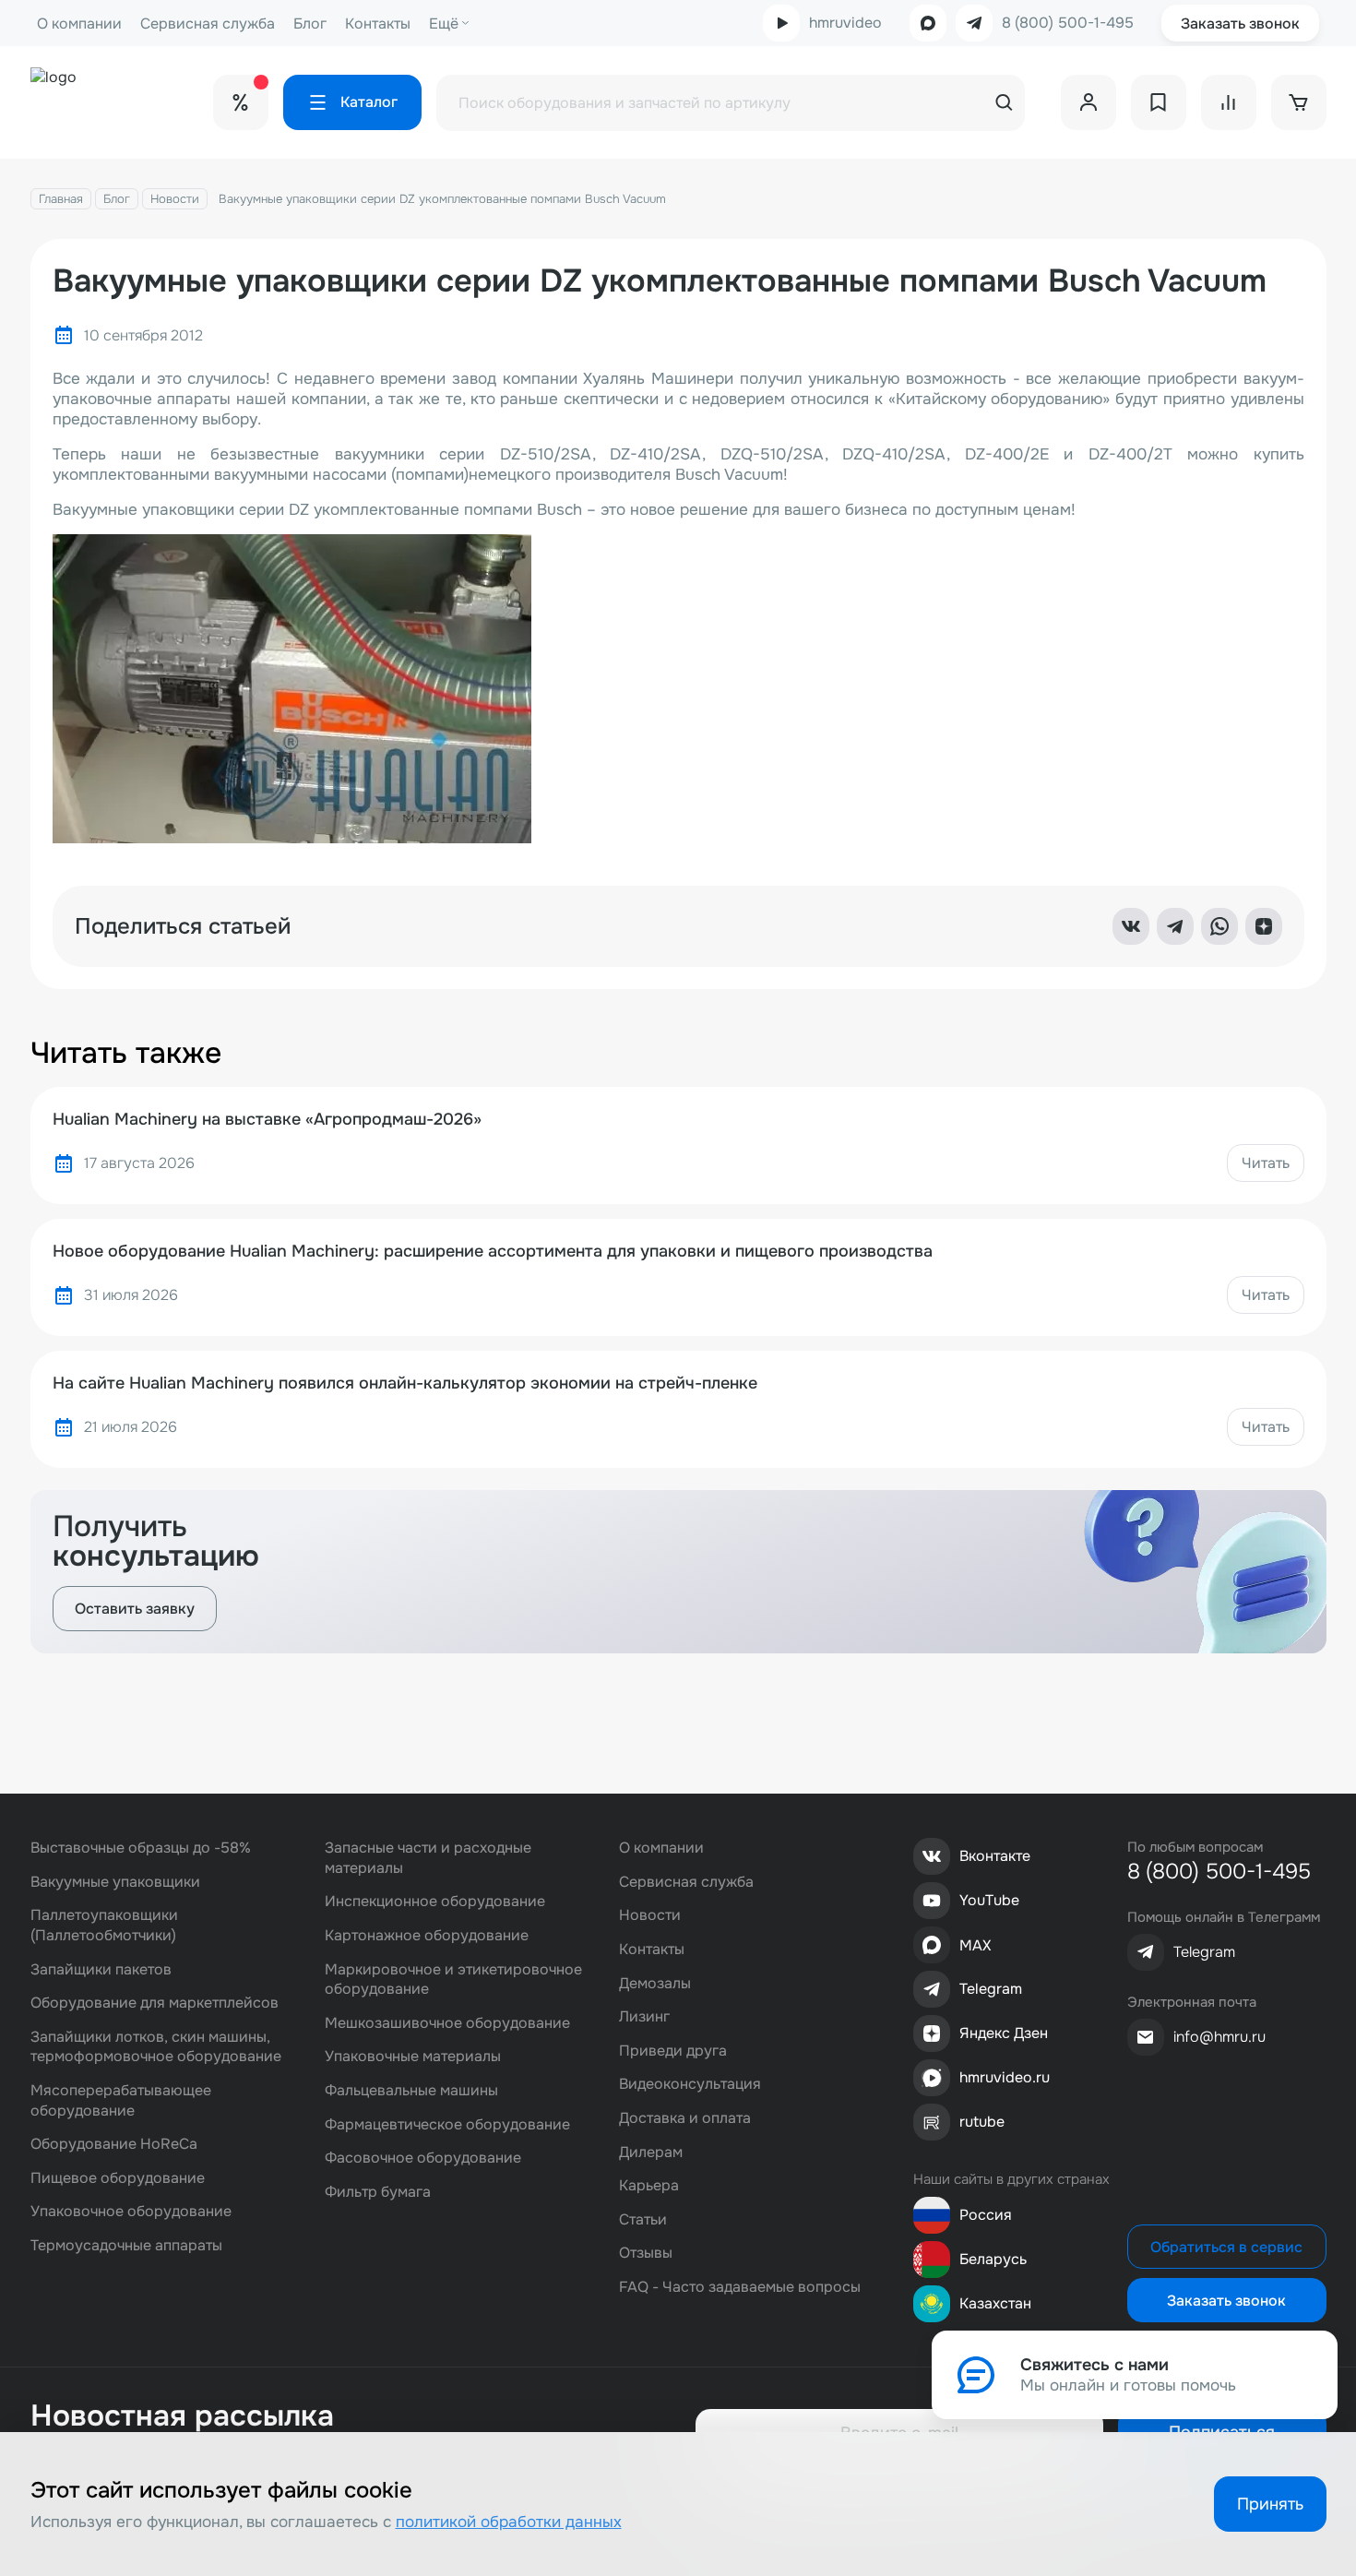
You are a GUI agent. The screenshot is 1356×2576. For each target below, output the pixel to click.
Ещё (444, 24)
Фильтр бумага (378, 2192)
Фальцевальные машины (411, 2090)
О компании (79, 24)
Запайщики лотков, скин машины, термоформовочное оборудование (156, 2047)
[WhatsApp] (1219, 926)
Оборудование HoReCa (114, 2144)
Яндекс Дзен (1004, 2033)
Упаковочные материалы (413, 2056)
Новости (175, 199)
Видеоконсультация (690, 2084)
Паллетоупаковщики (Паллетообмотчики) (104, 1925)
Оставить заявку (135, 1609)
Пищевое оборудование (118, 2178)
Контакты (378, 24)
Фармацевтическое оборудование (447, 2124)
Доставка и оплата (685, 2118)
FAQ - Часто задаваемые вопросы (740, 2287)
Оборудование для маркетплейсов (155, 2003)
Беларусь (993, 2259)
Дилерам (651, 2152)
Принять (1270, 2504)
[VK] (1131, 926)
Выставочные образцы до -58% (141, 1848)
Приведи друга (673, 2051)
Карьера (649, 2185)
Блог (310, 24)
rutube (982, 2122)
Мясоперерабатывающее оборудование (121, 2100)
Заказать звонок (1240, 24)
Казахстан (995, 2303)
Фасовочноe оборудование (423, 2158)
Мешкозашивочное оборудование (447, 2023)
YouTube (989, 1900)
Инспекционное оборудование (435, 1901)
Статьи (643, 2219)
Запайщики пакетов (101, 1969)
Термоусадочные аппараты (126, 2245)
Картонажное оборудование (427, 1935)
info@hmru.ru (1219, 2037)
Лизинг (644, 2016)
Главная (61, 199)
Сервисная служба (208, 24)
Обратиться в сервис (1226, 2247)
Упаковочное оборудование (131, 2211)
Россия (986, 2215)
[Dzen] (1264, 926)
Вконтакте (995, 1856)
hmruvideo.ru (1005, 2077)
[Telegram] (1175, 926)
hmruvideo (845, 23)
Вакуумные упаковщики (115, 1882)
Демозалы (655, 1983)
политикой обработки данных (509, 2522)
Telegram (991, 1989)
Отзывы (646, 2253)
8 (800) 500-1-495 (1068, 23)
